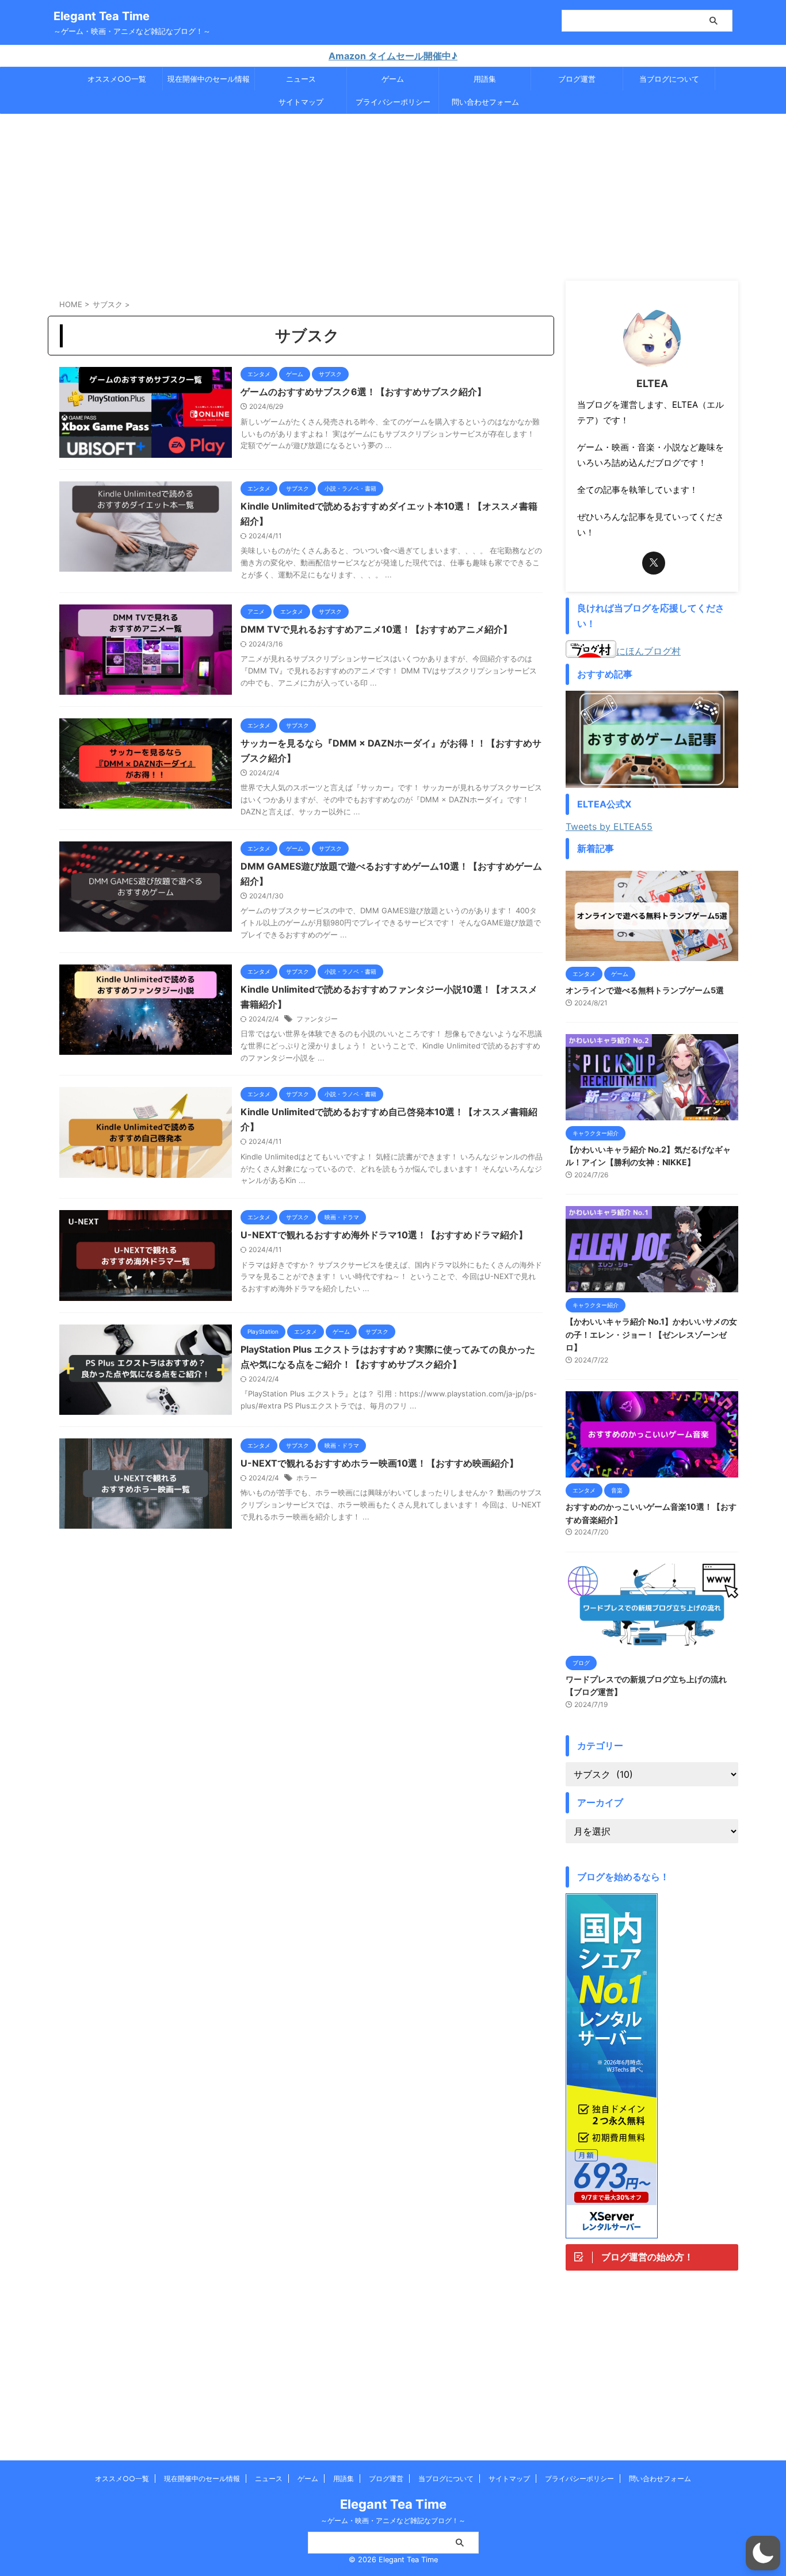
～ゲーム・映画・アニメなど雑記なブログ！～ (393, 2521)
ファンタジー (317, 1019)
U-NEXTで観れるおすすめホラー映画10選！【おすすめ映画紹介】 (379, 1463)
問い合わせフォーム (485, 102)
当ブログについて (669, 79)
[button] (763, 2553)
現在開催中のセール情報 (209, 79)
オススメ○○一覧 (117, 79)
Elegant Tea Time (102, 16)
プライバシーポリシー (393, 102)
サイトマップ (301, 102)
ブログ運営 (577, 79)
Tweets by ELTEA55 (609, 826)
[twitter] (654, 563)
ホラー (307, 1478)
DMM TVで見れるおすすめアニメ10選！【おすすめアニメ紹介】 (376, 629)
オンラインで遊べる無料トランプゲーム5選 (645, 990)
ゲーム (393, 79)
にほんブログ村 (648, 651)
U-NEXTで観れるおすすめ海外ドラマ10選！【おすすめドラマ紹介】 (384, 1235)
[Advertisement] (393, 194)
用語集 (485, 79)
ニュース (301, 79)
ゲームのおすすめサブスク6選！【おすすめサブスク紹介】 (363, 392)
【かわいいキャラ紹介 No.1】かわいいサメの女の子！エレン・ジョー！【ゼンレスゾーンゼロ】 (651, 1334)
